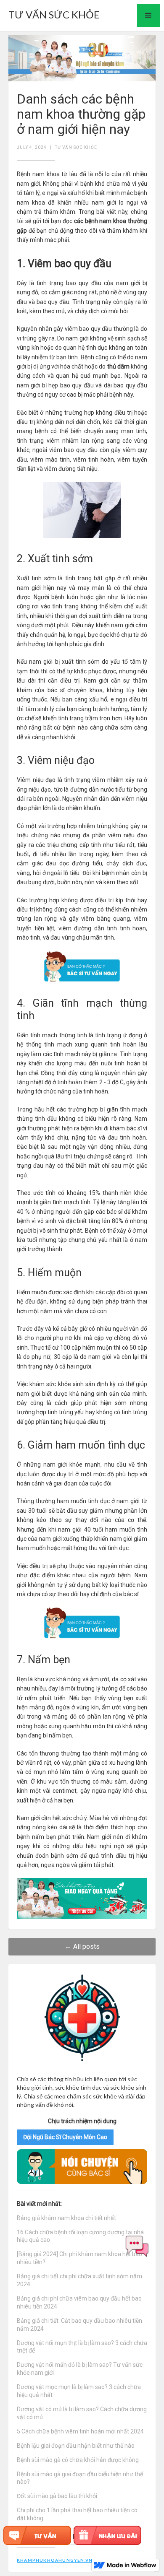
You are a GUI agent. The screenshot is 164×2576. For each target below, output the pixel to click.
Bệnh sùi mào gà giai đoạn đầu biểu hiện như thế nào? (80, 2478)
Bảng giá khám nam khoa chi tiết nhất (66, 2218)
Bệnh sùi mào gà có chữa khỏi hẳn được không (78, 2460)
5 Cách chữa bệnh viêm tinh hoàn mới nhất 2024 (80, 2431)
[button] (148, 16)
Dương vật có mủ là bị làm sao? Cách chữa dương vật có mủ (82, 2413)
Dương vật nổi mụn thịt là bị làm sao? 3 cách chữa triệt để (82, 2347)
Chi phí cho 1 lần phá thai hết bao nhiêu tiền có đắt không (77, 2514)
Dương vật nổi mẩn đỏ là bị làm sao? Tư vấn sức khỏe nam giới (80, 2369)
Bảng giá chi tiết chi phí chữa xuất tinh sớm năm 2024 (79, 2280)
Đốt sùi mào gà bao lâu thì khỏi (57, 2496)
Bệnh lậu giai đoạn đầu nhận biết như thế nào (76, 2446)
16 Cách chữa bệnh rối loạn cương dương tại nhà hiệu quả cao (80, 2236)
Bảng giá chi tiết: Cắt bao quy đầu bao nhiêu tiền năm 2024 (79, 2325)
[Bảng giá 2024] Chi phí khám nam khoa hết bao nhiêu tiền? (79, 2258)
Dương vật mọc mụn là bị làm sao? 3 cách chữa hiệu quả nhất (79, 2391)
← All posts (82, 1946)
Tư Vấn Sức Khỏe (76, 147)
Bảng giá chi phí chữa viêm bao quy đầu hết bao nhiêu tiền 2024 (79, 2302)
